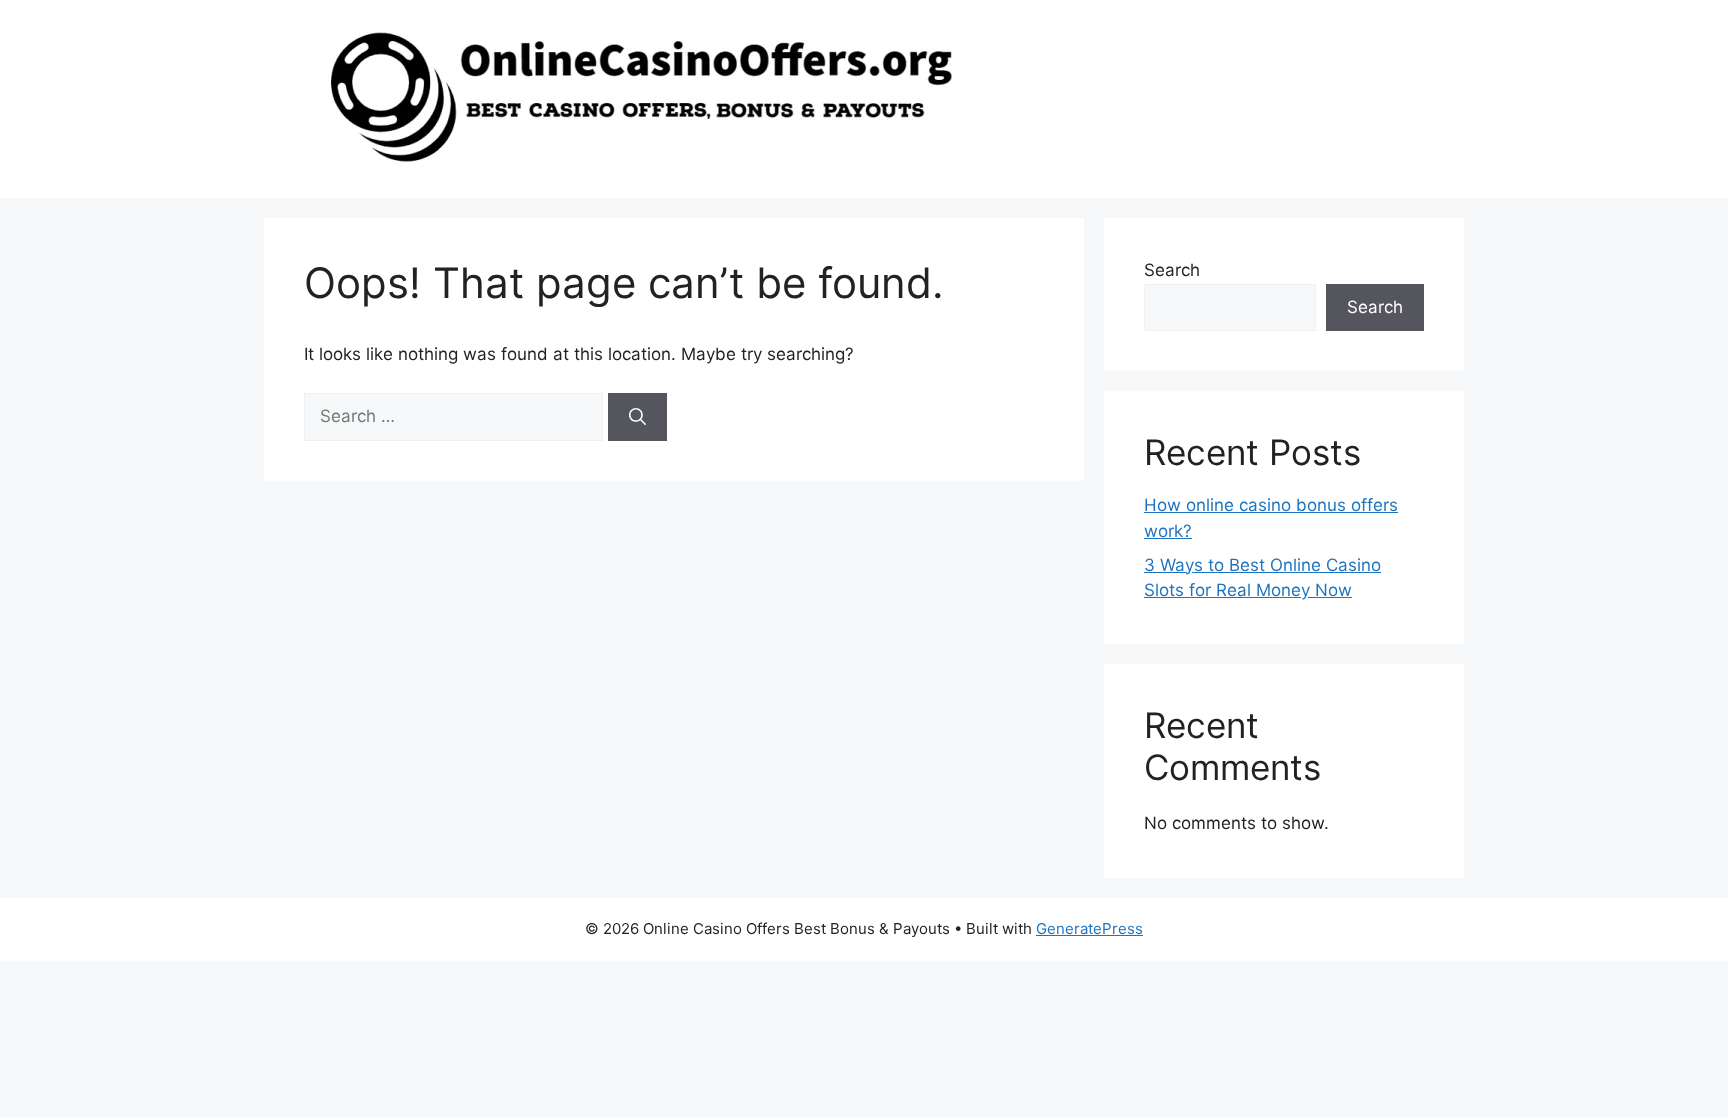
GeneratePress (1089, 928)
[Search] (637, 417)
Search (1172, 270)
